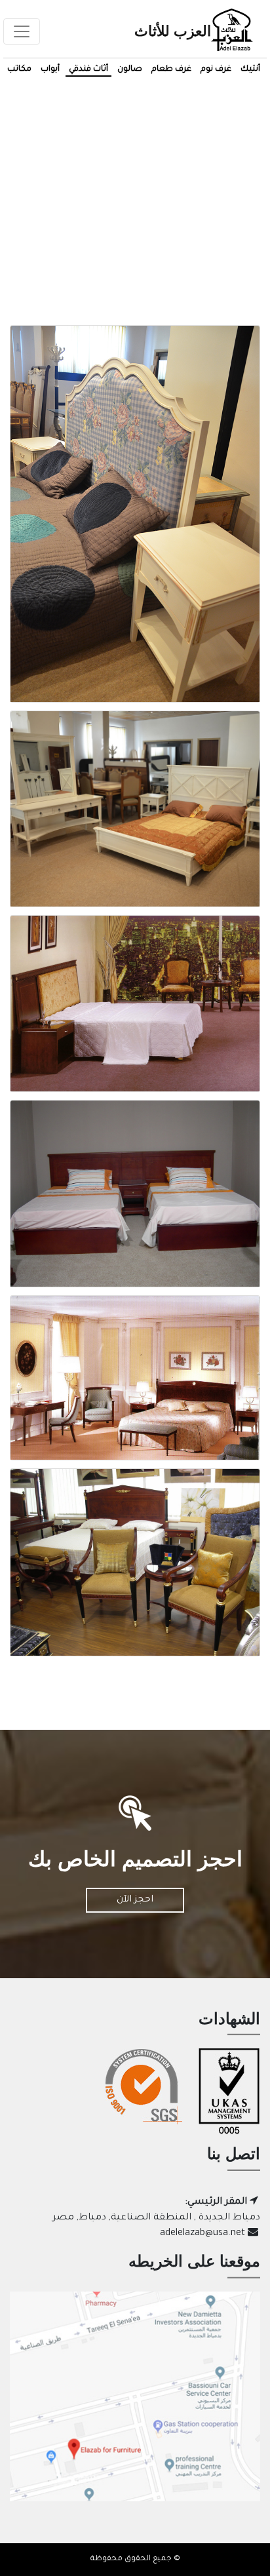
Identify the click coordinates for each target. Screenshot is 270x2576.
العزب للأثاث (173, 31)
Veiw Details (135, 523)
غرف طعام (171, 69)
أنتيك (250, 69)
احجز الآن (135, 1900)
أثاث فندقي (88, 69)
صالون (130, 69)
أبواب (50, 69)
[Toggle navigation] (22, 31)
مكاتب (19, 69)
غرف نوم (216, 69)
